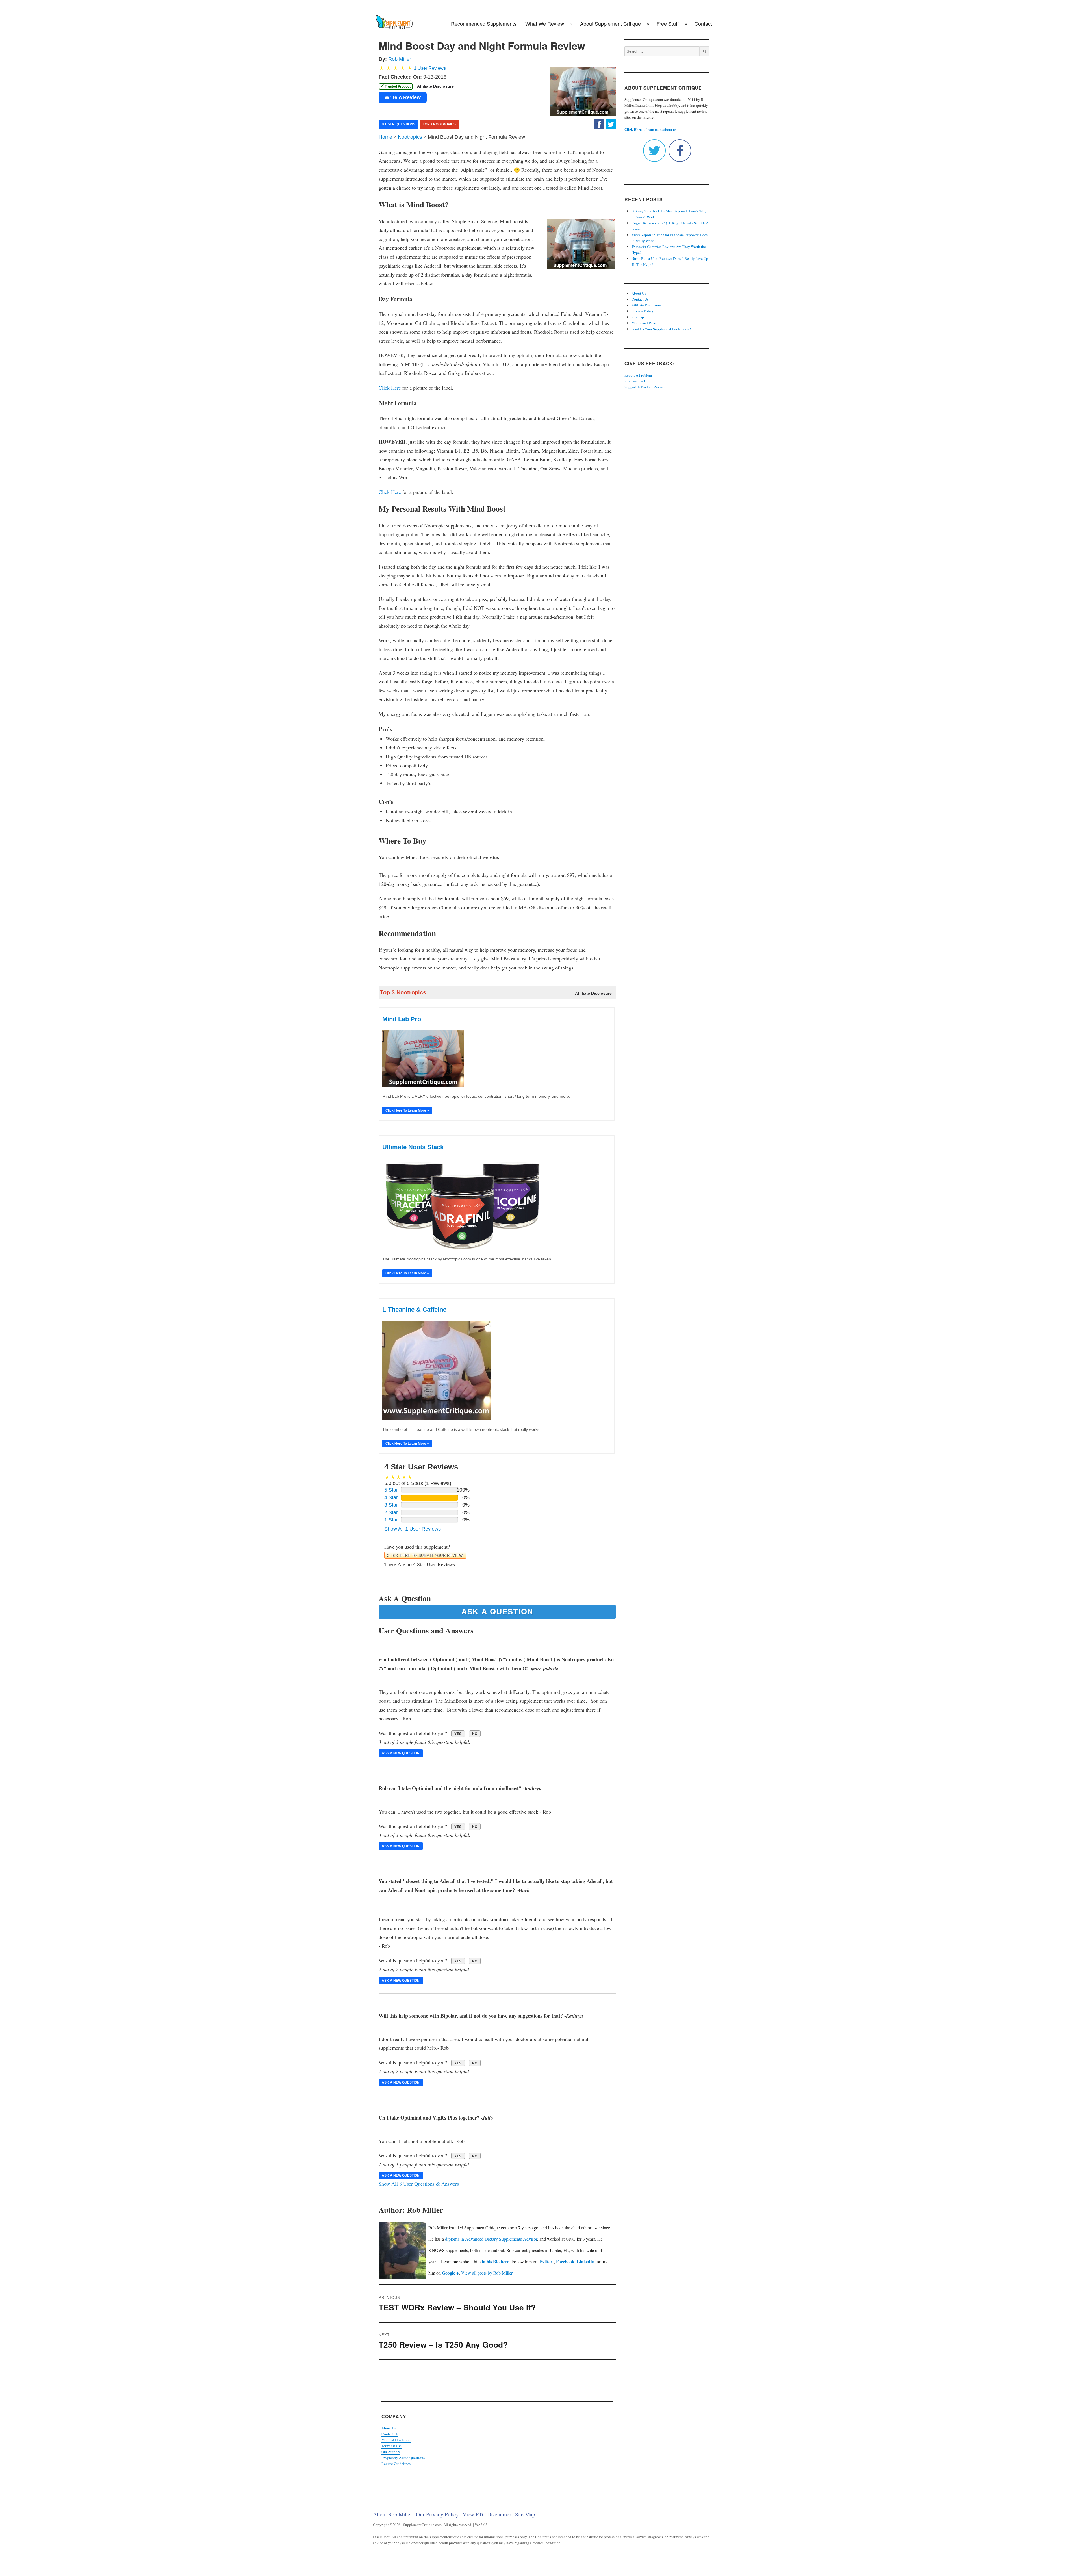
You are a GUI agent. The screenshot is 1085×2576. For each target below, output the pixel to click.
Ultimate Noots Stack (413, 1147)
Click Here (390, 388)
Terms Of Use (391, 2446)
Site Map (525, 2514)
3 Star (391, 1505)
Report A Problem (638, 375)
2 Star (391, 1512)
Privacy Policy (643, 311)
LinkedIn (586, 2261)
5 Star (391, 1490)
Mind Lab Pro (402, 1019)
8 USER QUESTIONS (399, 124)
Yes (458, 1734)
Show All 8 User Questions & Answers (419, 2184)
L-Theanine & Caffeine (414, 1309)
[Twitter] (611, 124)
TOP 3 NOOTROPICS (439, 124)
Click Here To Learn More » (407, 1110)
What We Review (545, 23)
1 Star (391, 1520)
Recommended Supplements (484, 23)
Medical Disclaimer (396, 2440)
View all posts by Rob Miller (487, 2273)
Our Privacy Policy (437, 2514)
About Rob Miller (393, 2514)
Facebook (565, 2261)
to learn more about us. (651, 129)
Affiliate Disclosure (646, 305)
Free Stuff (668, 23)
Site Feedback (635, 381)
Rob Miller (400, 59)
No (475, 1734)
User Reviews (430, 68)
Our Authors (391, 2452)
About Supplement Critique (610, 23)
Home (385, 137)
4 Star (391, 1497)
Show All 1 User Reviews (413, 1529)
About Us (389, 2428)
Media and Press (644, 323)
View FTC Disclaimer (487, 2514)
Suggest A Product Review (645, 387)
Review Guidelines (396, 2464)
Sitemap (638, 317)
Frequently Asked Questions (403, 2458)
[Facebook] (599, 124)
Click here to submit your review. (425, 1555)
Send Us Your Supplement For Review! (661, 329)
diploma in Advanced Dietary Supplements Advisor (491, 2239)
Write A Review (403, 97)
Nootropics (410, 137)
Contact (703, 23)
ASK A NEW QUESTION (401, 1753)
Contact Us (390, 2434)
